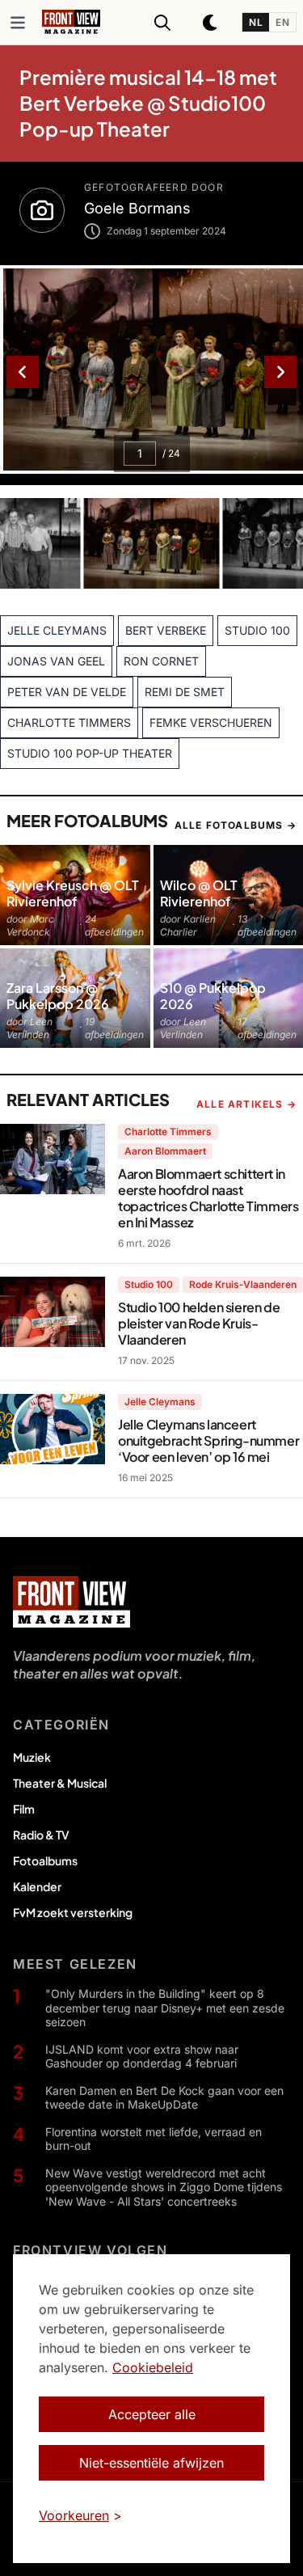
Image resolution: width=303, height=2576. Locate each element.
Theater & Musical (60, 1783)
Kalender (37, 1886)
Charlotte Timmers (168, 1132)
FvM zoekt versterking (73, 1912)
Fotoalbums (45, 1860)
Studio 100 (149, 1284)
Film (24, 1809)
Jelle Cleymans (160, 1402)
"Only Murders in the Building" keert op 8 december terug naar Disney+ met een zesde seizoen (165, 2008)
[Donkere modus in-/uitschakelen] (211, 23)
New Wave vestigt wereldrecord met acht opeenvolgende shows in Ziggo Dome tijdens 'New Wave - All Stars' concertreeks (164, 2187)
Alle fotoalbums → (236, 825)
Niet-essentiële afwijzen (151, 2463)
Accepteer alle (152, 2414)
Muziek (32, 1757)
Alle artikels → (246, 1104)
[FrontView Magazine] (72, 1602)
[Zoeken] (162, 23)
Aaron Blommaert (165, 1151)
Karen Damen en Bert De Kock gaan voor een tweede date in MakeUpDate (164, 2098)
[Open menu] (18, 23)
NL (256, 22)
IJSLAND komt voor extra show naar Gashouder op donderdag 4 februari (142, 2057)
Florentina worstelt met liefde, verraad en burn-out (154, 2139)
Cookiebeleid (153, 2367)
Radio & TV (41, 1835)
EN (282, 22)
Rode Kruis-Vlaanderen (243, 1284)
